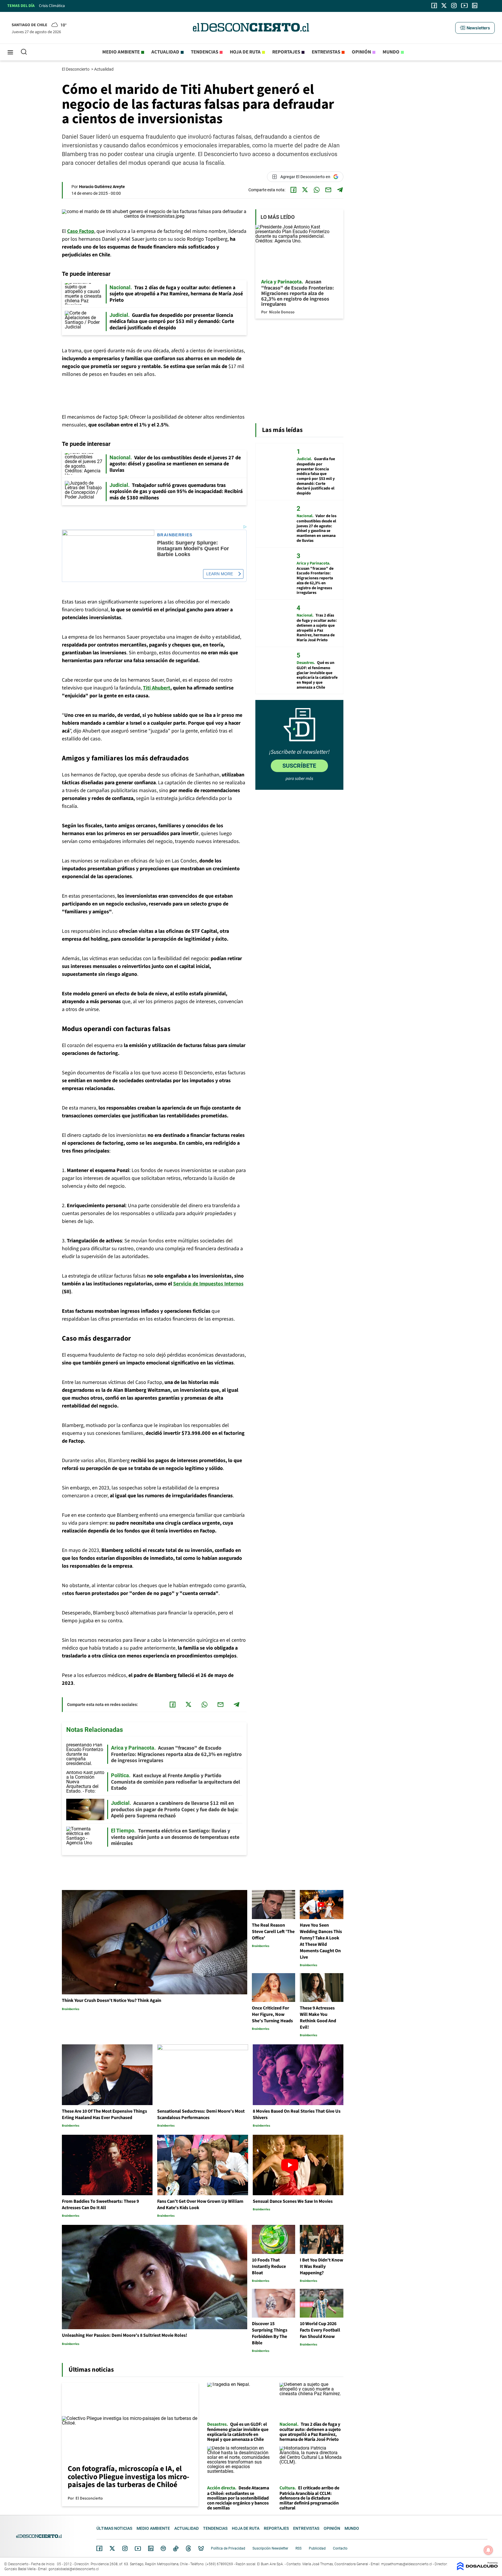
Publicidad (317, 2548)
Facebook (99, 2548)
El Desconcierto (76, 69)
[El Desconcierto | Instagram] (454, 6)
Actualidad (165, 52)
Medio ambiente (121, 52)
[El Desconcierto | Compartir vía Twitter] (305, 190)
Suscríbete (299, 766)
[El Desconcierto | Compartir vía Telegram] (340, 190)
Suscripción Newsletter (270, 2548)
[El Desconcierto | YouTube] (464, 6)
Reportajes (286, 52)
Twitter (112, 2548)
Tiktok (176, 2548)
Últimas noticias (114, 2528)
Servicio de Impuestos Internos (208, 1284)
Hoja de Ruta (245, 52)
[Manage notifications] (488, 2550)
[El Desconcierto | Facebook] (434, 6)
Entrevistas (326, 52)
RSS (298, 2548)
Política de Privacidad (228, 2548)
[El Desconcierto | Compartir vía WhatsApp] (317, 190)
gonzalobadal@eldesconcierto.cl (74, 2569)
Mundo (391, 52)
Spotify (163, 2548)
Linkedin (151, 2548)
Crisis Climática (52, 6)
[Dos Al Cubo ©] (477, 2569)
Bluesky (201, 2548)
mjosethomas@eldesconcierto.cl (407, 2564)
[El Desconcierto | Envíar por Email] (328, 190)
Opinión (361, 52)
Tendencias (205, 52)
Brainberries (175, 535)
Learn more (220, 574)
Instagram (125, 2548)
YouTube (138, 2549)
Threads (189, 2549)
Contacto (340, 2548)
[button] (475, 28)
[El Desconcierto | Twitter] (444, 6)
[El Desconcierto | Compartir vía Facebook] (293, 190)
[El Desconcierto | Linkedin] (475, 6)
